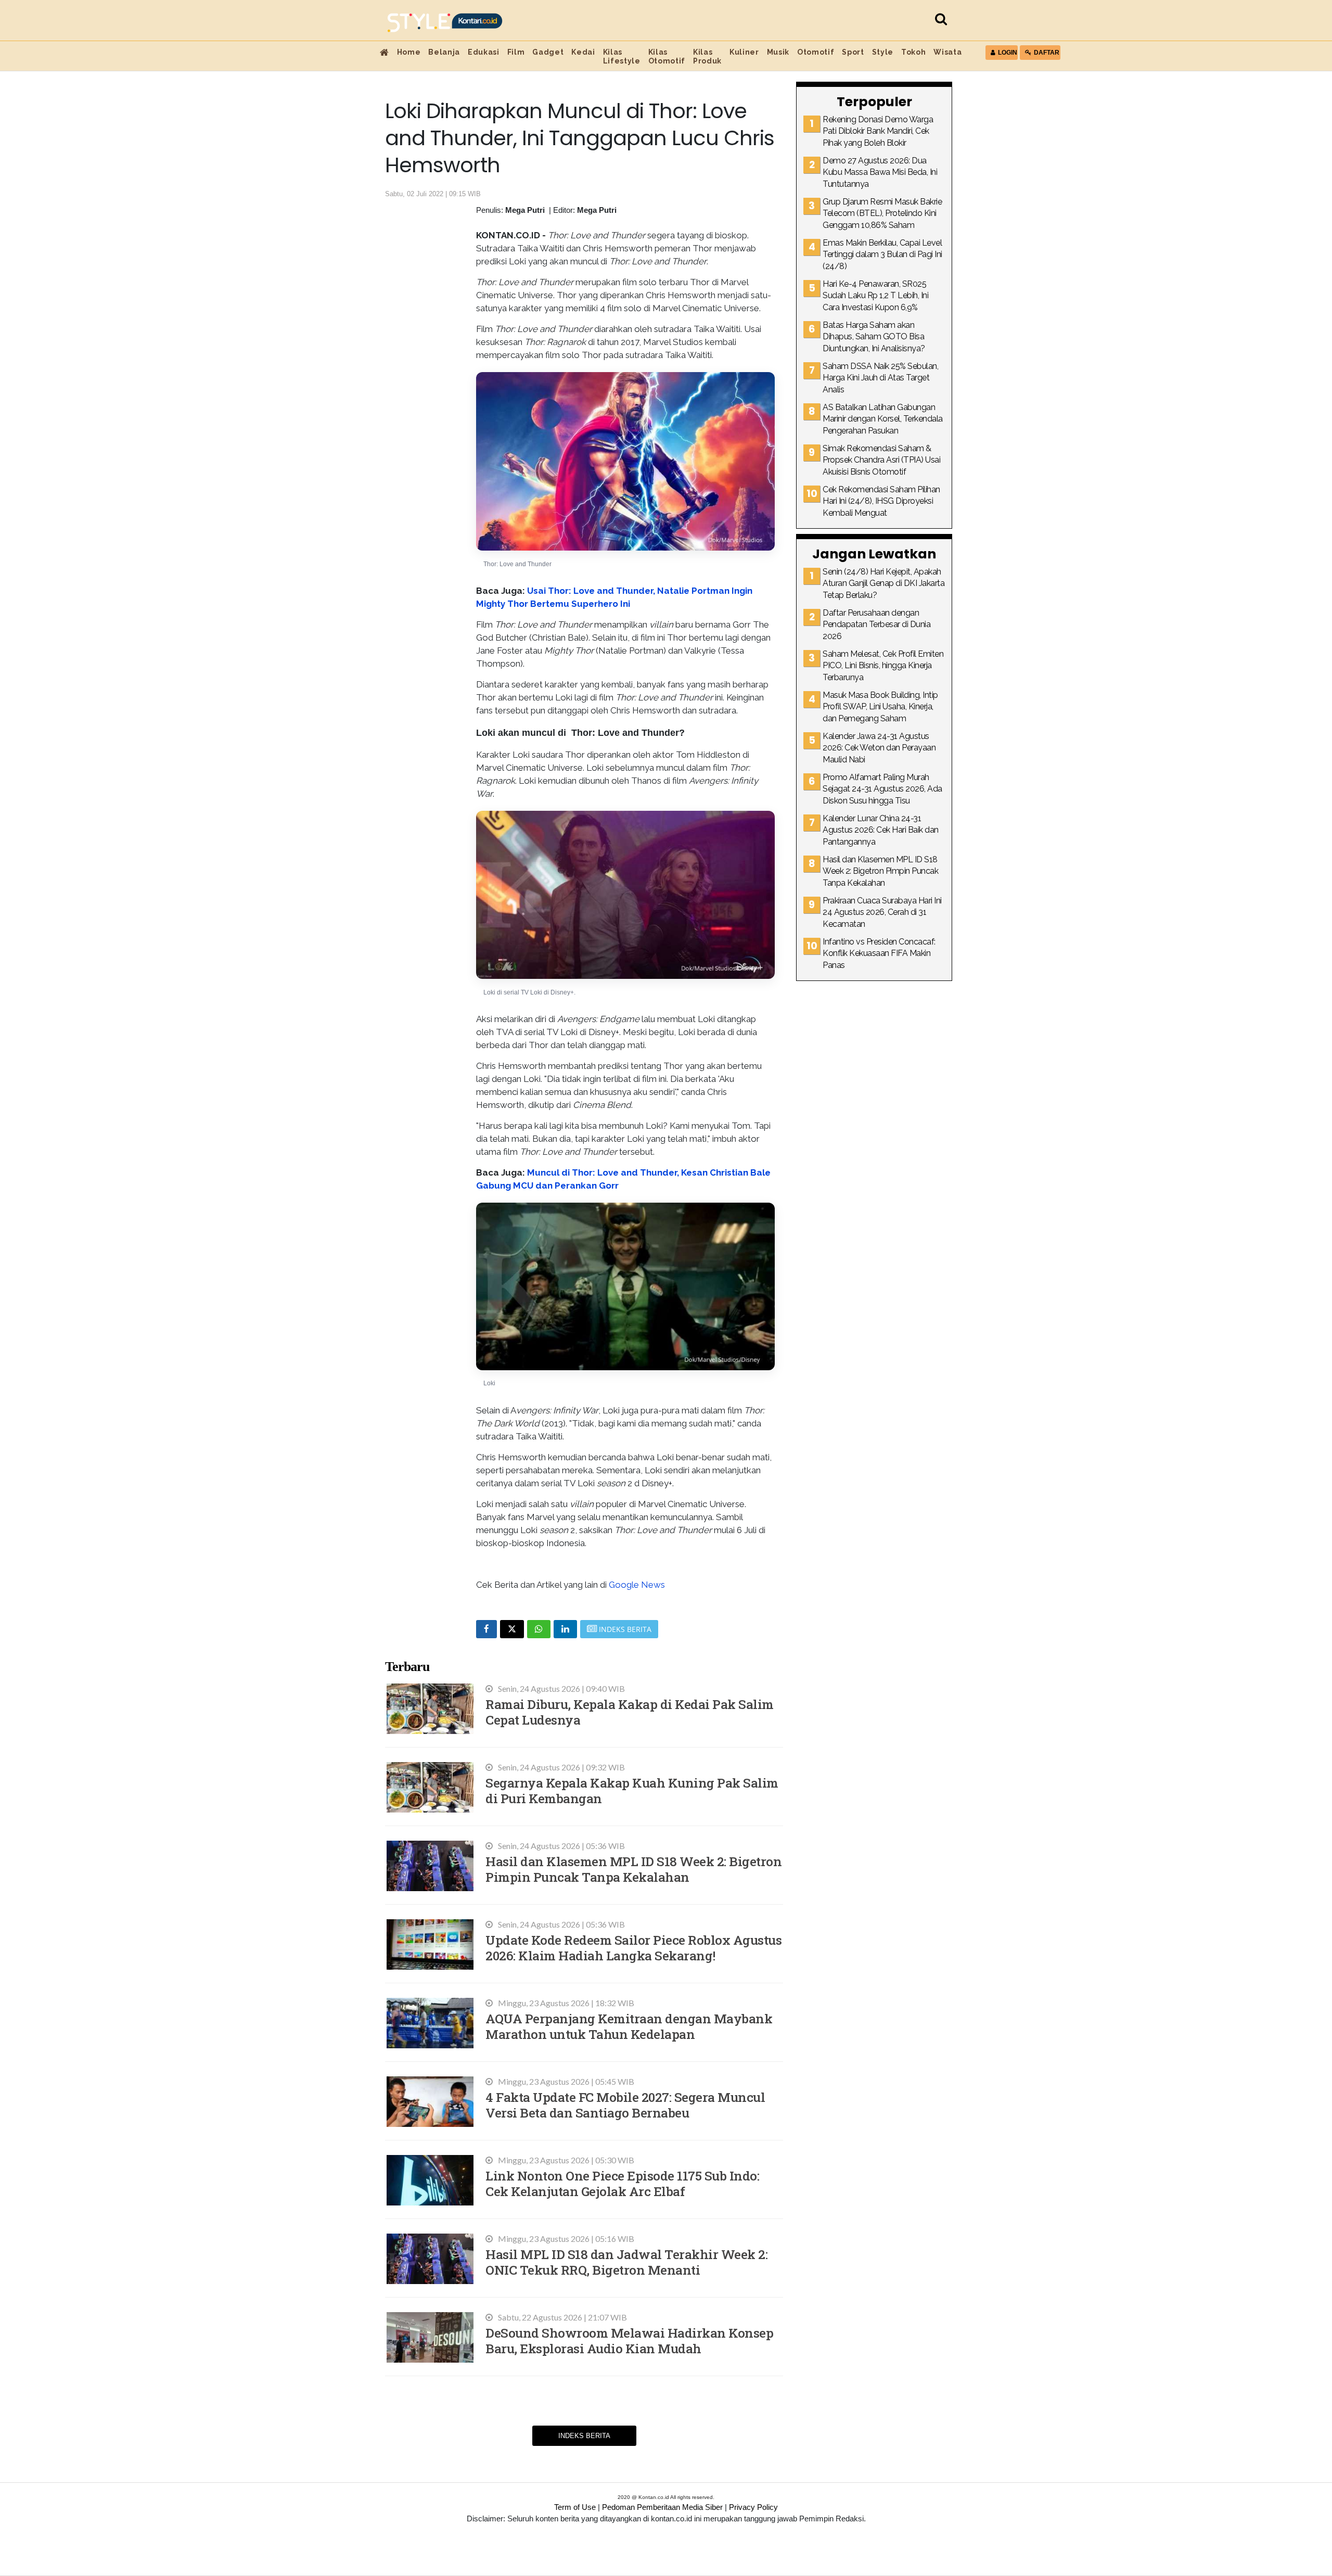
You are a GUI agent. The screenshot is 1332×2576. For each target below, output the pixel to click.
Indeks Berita (584, 2436)
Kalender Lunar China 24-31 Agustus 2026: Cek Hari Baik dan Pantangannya (881, 830)
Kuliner (744, 52)
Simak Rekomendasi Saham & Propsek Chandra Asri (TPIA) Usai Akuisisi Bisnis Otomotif (881, 460)
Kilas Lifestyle (622, 56)
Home (409, 52)
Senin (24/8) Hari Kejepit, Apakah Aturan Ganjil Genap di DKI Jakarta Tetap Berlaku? (883, 583)
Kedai (583, 52)
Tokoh (913, 52)
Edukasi (484, 52)
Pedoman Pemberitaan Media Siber (662, 2507)
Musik (778, 52)
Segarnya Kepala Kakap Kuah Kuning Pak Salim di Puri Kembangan (632, 1790)
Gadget (548, 52)
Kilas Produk (707, 56)
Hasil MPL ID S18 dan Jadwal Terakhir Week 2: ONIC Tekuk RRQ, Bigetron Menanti (626, 2262)
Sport (853, 52)
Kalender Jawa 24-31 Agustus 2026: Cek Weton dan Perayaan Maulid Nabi (879, 748)
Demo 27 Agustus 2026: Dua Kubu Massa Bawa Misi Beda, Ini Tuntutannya (880, 172)
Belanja (444, 52)
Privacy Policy (753, 2507)
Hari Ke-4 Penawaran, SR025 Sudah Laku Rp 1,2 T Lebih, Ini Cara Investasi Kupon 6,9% (875, 296)
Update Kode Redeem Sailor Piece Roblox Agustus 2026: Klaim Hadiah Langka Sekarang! (633, 1948)
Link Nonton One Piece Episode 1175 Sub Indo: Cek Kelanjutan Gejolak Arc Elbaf (622, 2183)
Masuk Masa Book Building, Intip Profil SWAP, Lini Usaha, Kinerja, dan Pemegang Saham (880, 707)
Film (516, 52)
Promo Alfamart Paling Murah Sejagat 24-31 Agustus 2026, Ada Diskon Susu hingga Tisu (882, 789)
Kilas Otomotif (667, 56)
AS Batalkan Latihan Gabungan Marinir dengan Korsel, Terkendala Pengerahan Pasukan (883, 419)
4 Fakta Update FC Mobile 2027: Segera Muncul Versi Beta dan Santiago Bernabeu (625, 2105)
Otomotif (816, 52)
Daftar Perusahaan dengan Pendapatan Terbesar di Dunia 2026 (876, 624)
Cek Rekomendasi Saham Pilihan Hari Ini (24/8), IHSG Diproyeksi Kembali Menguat (881, 501)
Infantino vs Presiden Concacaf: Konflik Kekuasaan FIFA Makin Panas (879, 953)
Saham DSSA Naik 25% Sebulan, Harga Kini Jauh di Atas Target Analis (880, 378)
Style (883, 52)
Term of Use (575, 2507)
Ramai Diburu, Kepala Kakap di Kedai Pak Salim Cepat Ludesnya (630, 1712)
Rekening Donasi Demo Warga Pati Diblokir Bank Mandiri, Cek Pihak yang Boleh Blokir (878, 131)
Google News (637, 1585)
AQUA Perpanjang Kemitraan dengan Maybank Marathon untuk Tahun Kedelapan (629, 2026)
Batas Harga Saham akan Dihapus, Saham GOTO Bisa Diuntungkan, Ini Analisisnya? (874, 337)
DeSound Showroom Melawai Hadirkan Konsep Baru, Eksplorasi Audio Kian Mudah (629, 2341)
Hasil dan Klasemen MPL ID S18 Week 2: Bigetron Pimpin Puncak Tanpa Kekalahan (633, 1869)
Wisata (947, 52)
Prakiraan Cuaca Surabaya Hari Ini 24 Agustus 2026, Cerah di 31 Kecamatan (882, 912)
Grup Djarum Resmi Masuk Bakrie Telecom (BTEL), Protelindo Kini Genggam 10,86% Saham (882, 213)
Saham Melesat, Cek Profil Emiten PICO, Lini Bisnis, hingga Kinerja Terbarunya (883, 666)
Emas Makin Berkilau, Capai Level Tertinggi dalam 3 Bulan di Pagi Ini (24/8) (882, 254)
